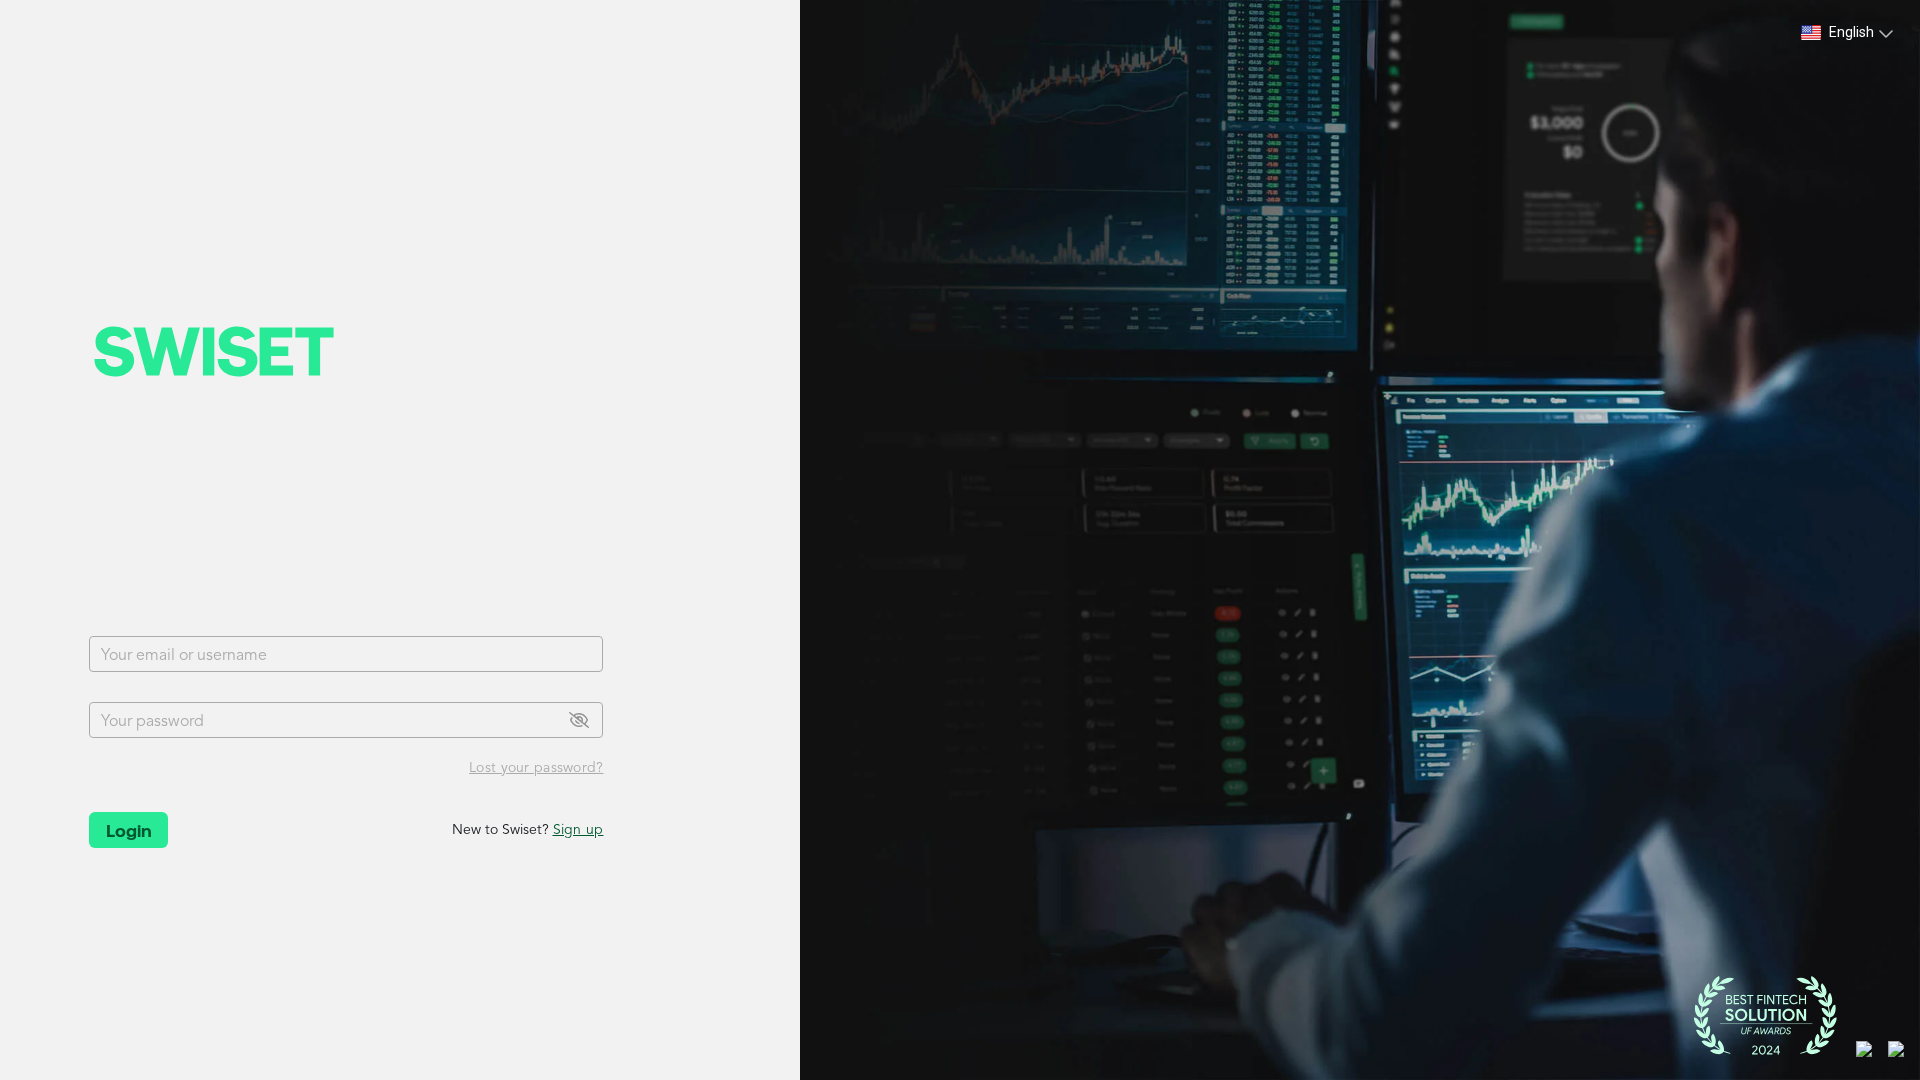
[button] (1847, 32)
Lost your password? (536, 768)
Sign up (578, 830)
